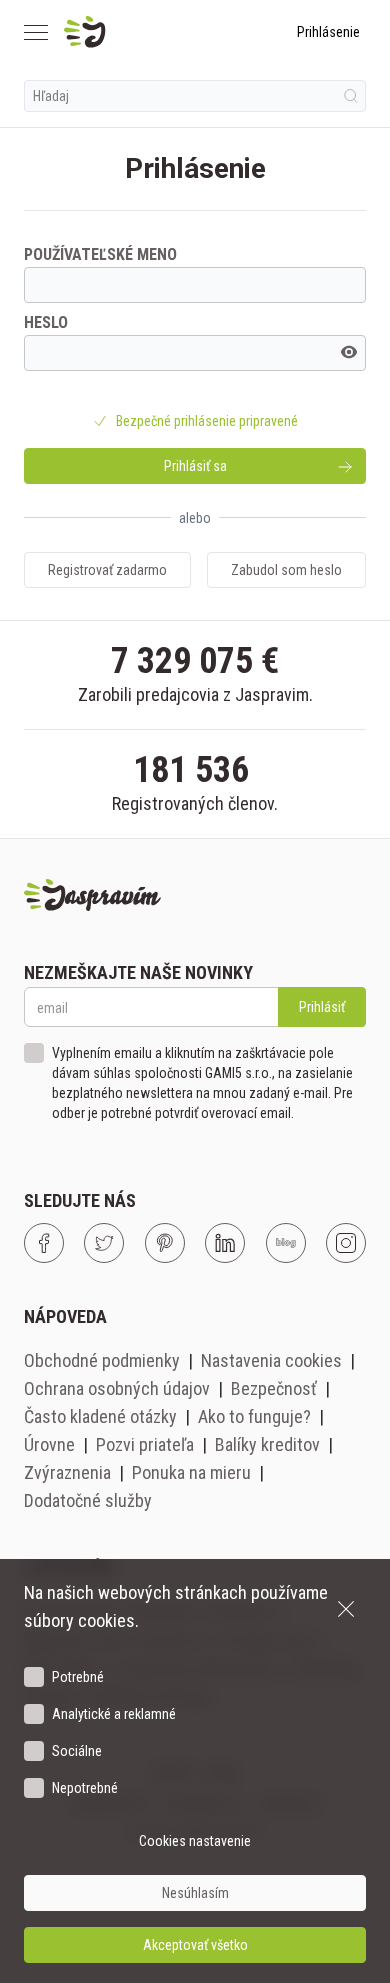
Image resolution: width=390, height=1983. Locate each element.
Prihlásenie (328, 32)
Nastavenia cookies (271, 1360)
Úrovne (49, 1444)
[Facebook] (44, 1243)
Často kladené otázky (100, 1416)
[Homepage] (132, 32)
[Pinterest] (165, 1243)
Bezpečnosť (274, 1388)
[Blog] (286, 1243)
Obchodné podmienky (102, 1360)
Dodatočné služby (88, 1500)
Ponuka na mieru (191, 1472)
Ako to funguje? (254, 1416)
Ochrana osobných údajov (117, 1388)
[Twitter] (104, 1243)
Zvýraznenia (67, 1472)
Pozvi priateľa (145, 1444)
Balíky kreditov (267, 1444)
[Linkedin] (225, 1243)
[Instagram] (346, 1243)
